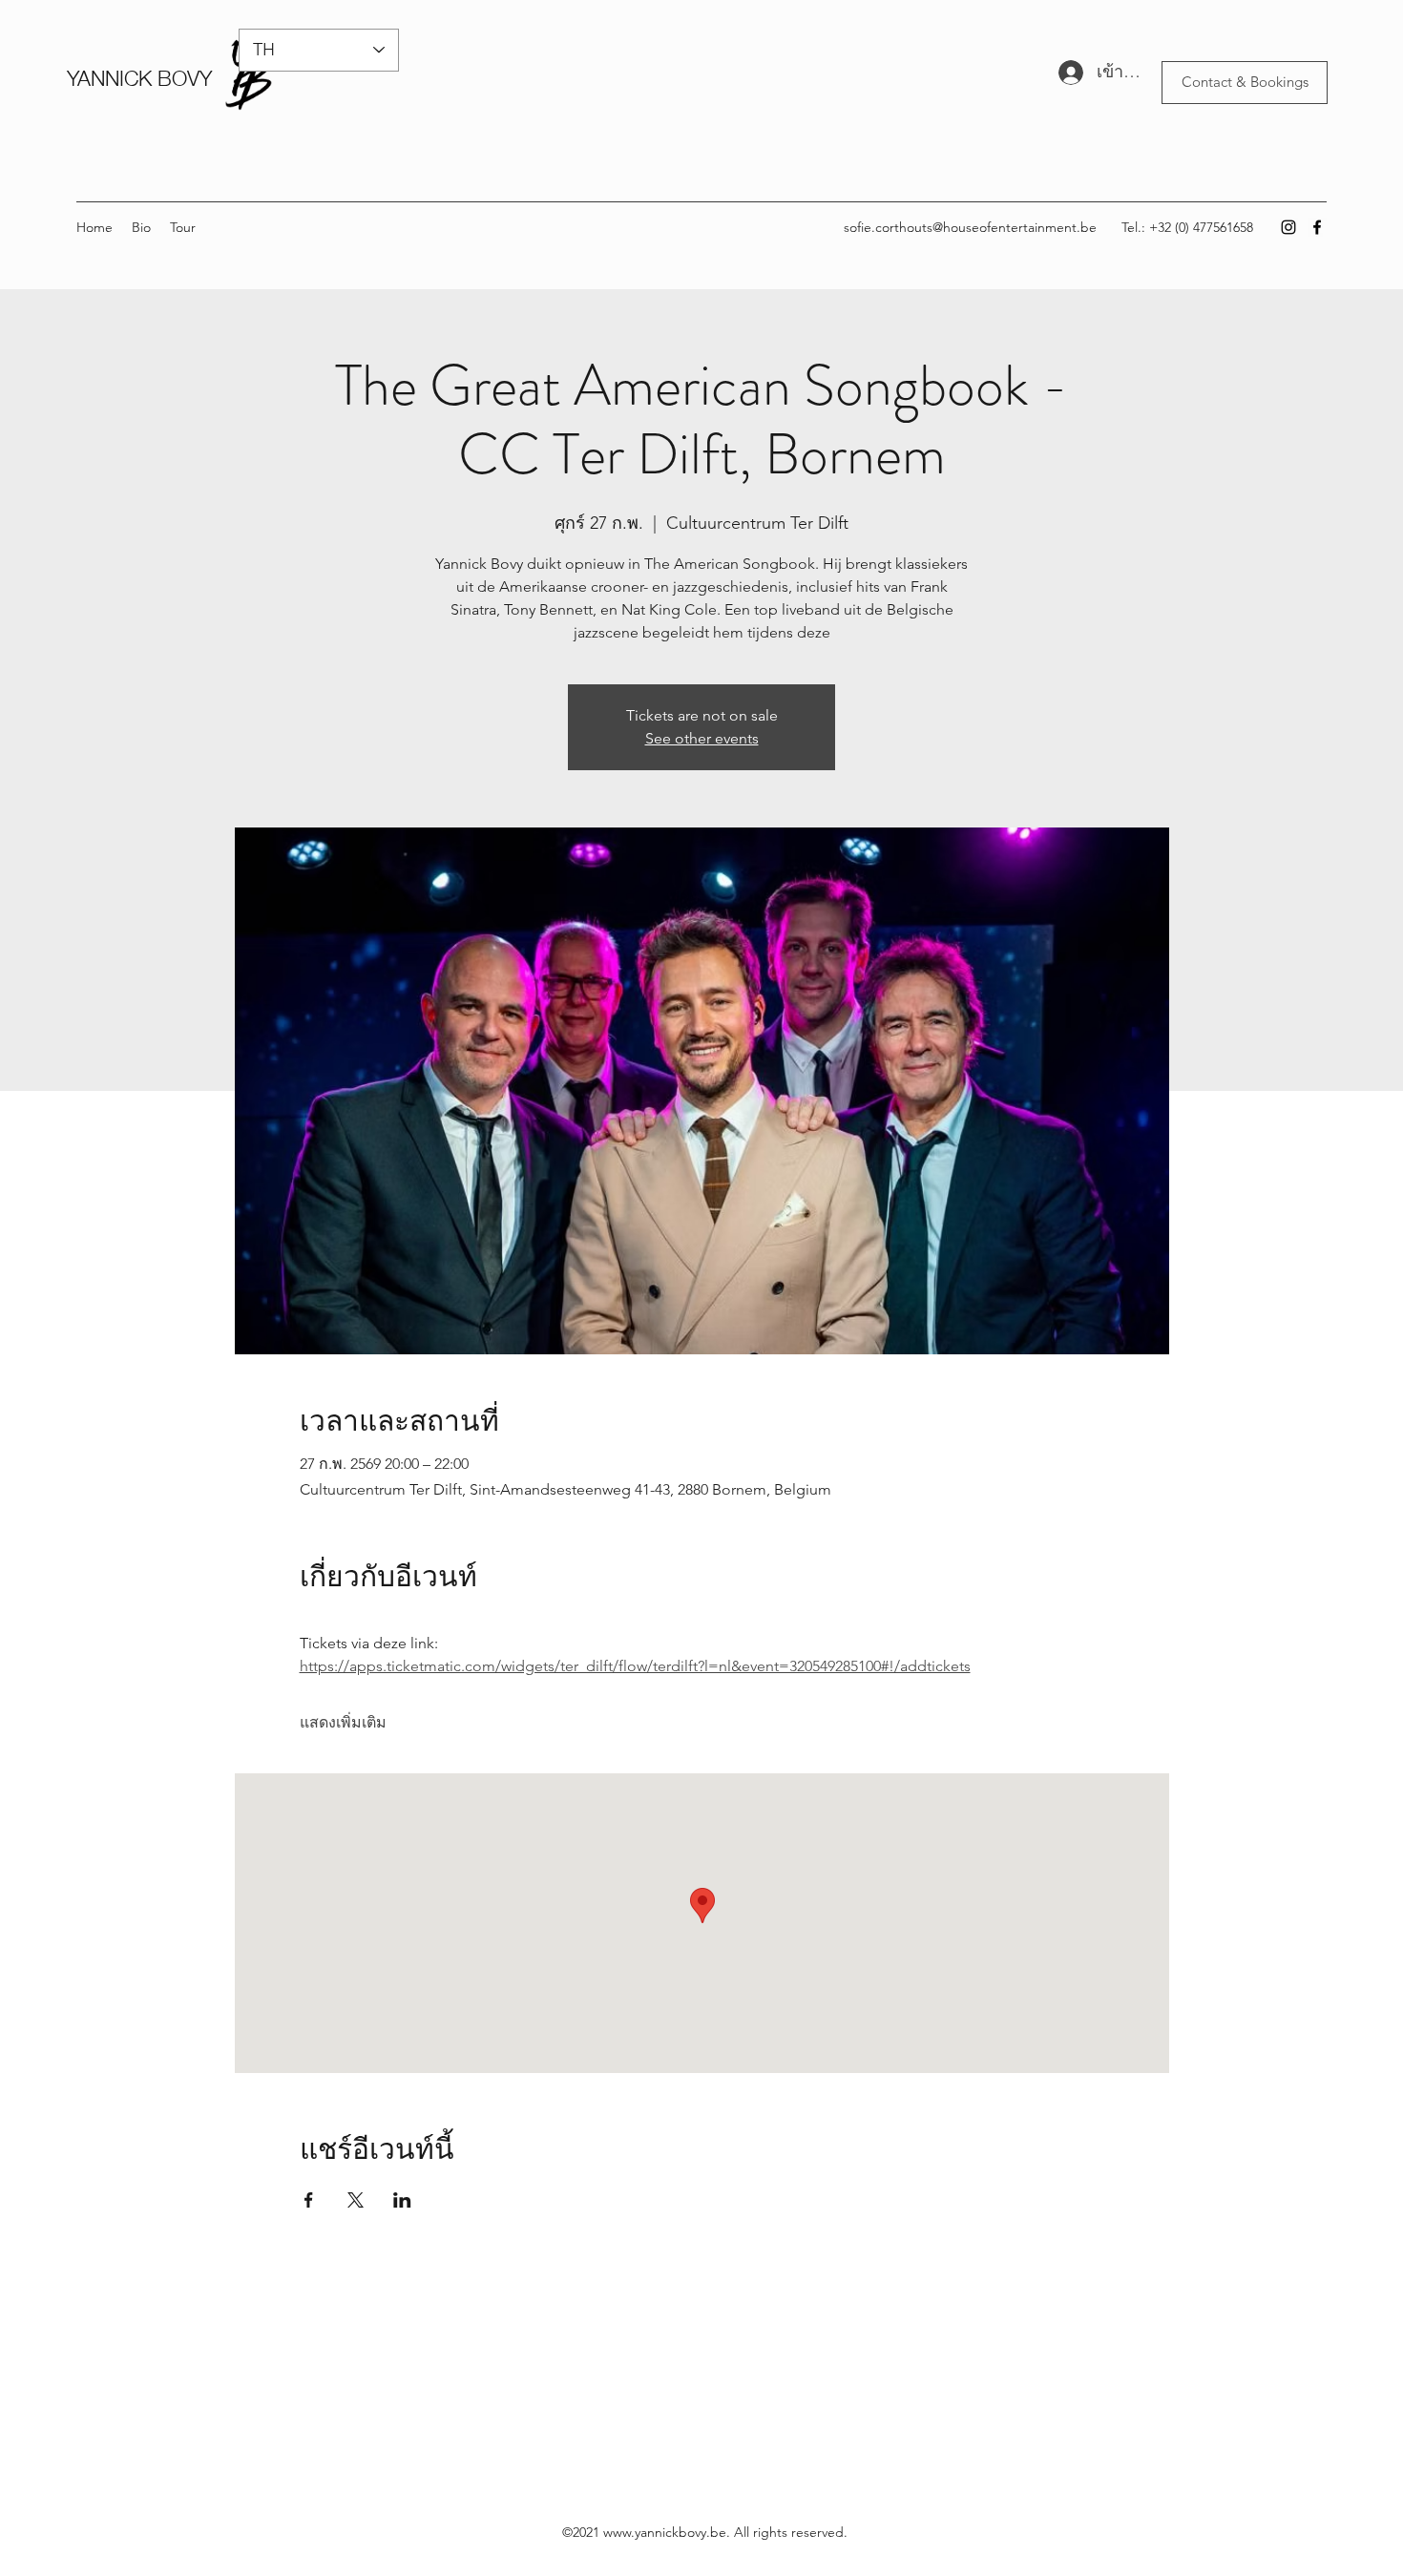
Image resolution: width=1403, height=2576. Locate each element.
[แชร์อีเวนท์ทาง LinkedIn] (402, 2200)
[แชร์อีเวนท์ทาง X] (356, 2200)
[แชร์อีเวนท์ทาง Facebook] (309, 2200)
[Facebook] (1317, 227)
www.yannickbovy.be (665, 2532)
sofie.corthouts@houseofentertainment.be (970, 227)
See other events (702, 738)
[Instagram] (1288, 227)
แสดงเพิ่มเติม (343, 1722)
